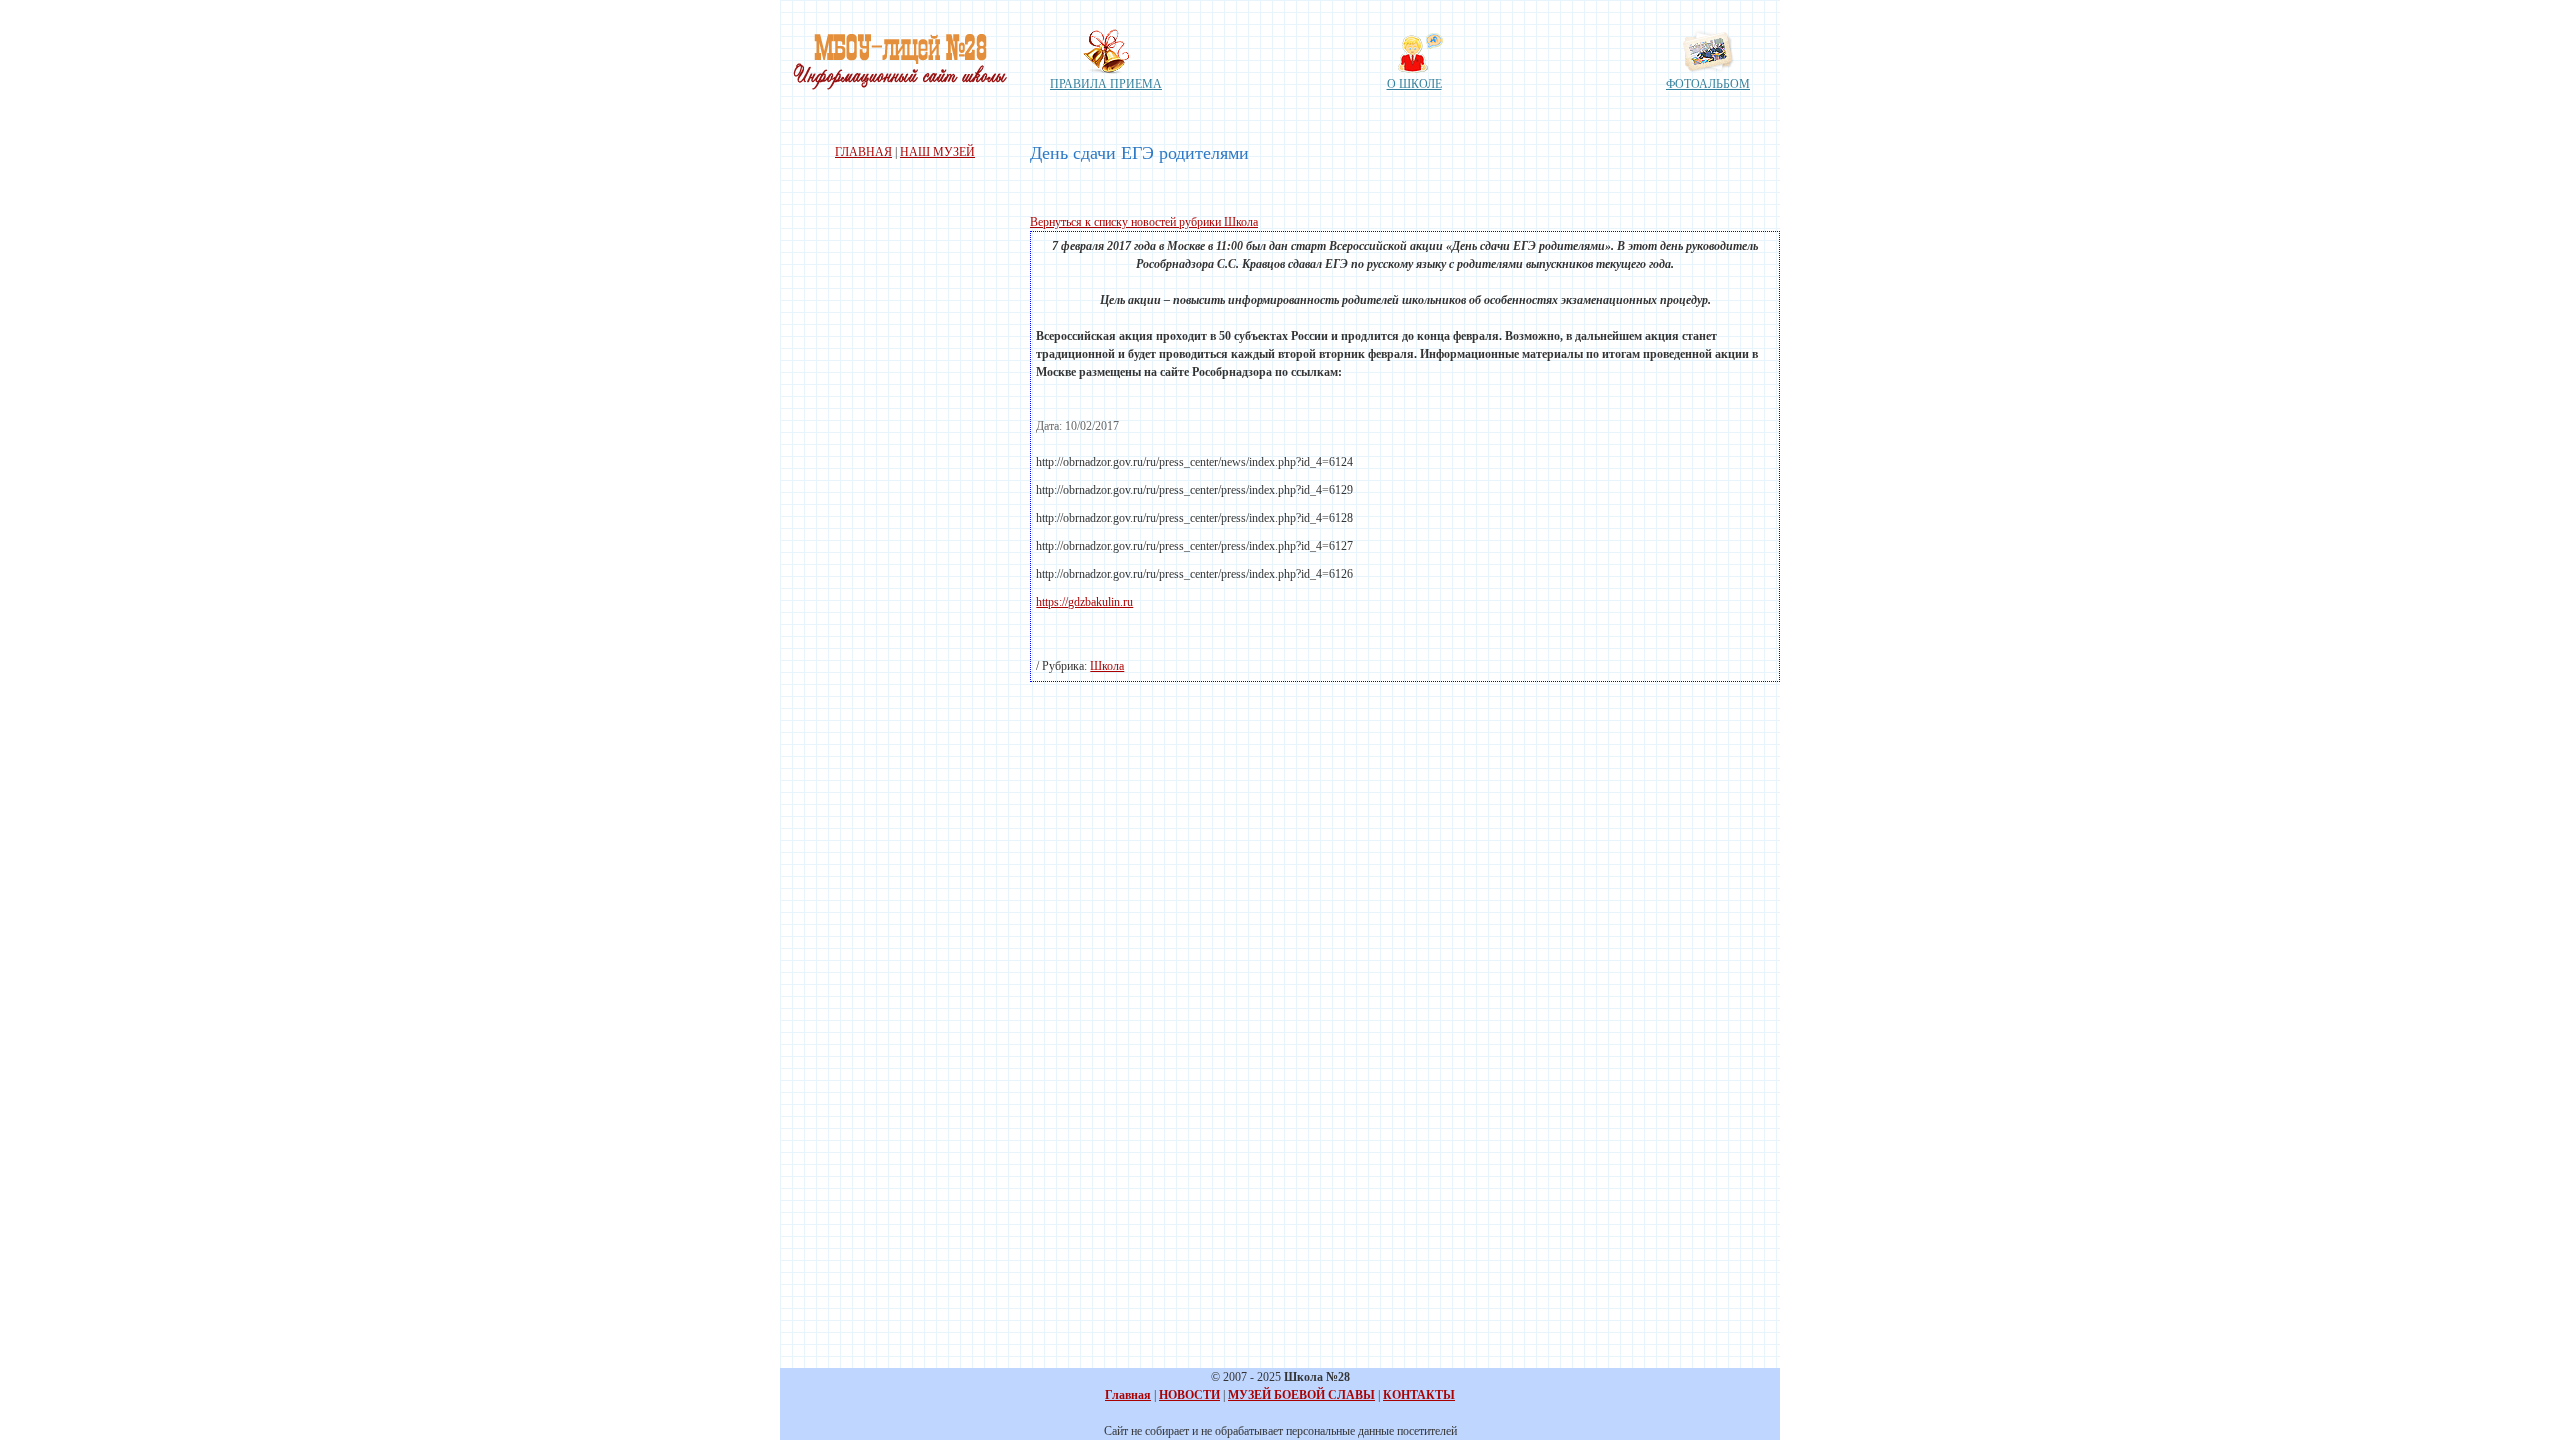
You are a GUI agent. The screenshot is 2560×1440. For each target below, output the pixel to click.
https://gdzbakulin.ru (1084, 602)
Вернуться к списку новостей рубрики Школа (1144, 222)
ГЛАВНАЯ (863, 152)
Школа (1107, 666)
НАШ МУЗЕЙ (937, 152)
